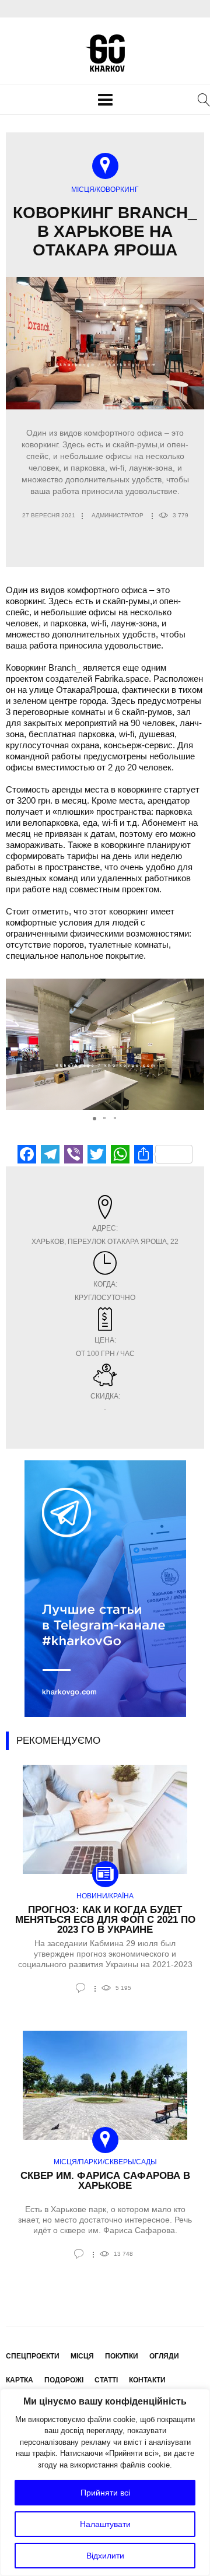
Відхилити (105, 2556)
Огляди (164, 2356)
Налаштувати (105, 2524)
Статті (106, 2380)
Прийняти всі (105, 2493)
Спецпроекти (33, 2356)
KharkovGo (105, 53)
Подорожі (64, 2380)
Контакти (147, 2380)
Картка (20, 2380)
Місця (82, 2356)
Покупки (122, 2356)
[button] (194, 1045)
